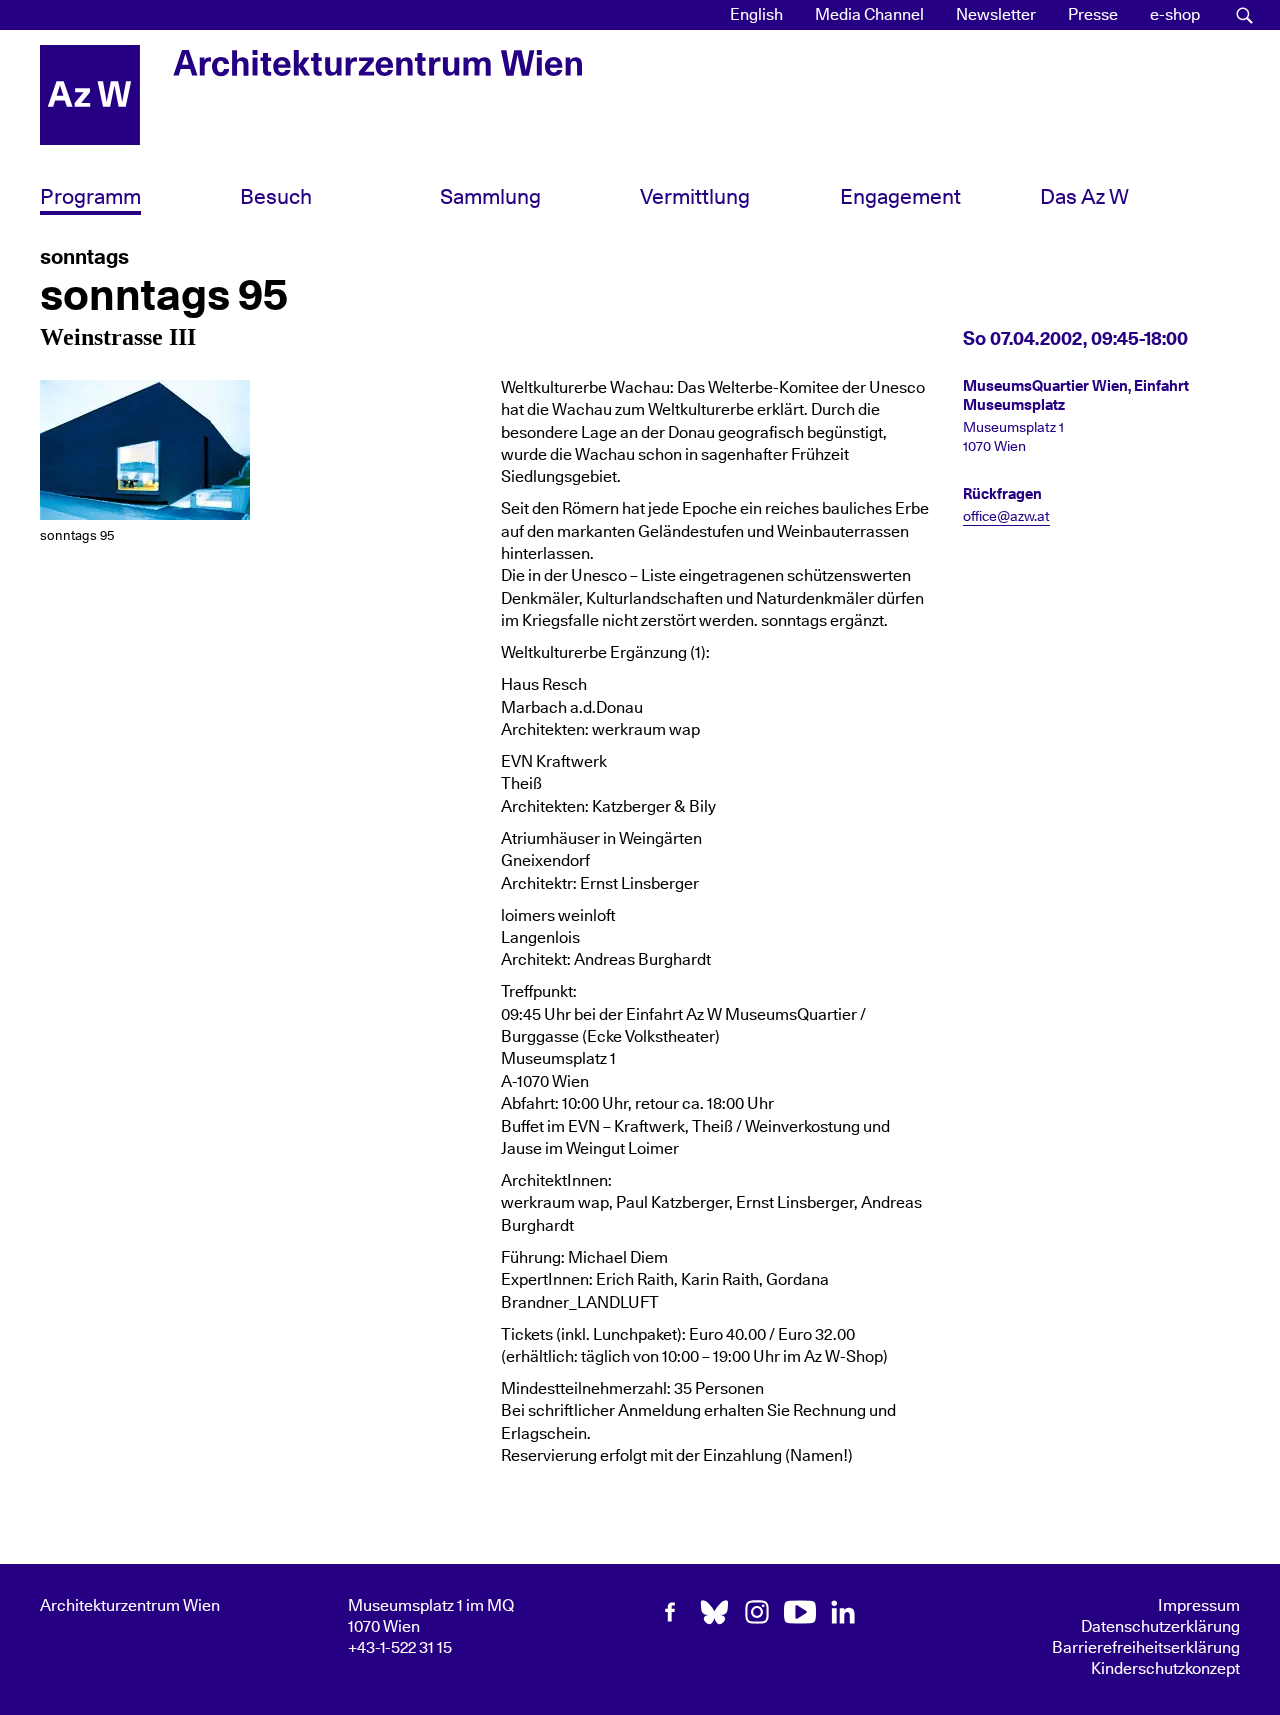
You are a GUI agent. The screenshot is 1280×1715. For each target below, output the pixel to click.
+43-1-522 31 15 (400, 1648)
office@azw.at (1006, 517)
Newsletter (996, 15)
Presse (1093, 15)
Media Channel (869, 15)
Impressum (1199, 1606)
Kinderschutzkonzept (1165, 1669)
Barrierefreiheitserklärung (1146, 1648)
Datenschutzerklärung (1160, 1627)
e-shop (1175, 15)
